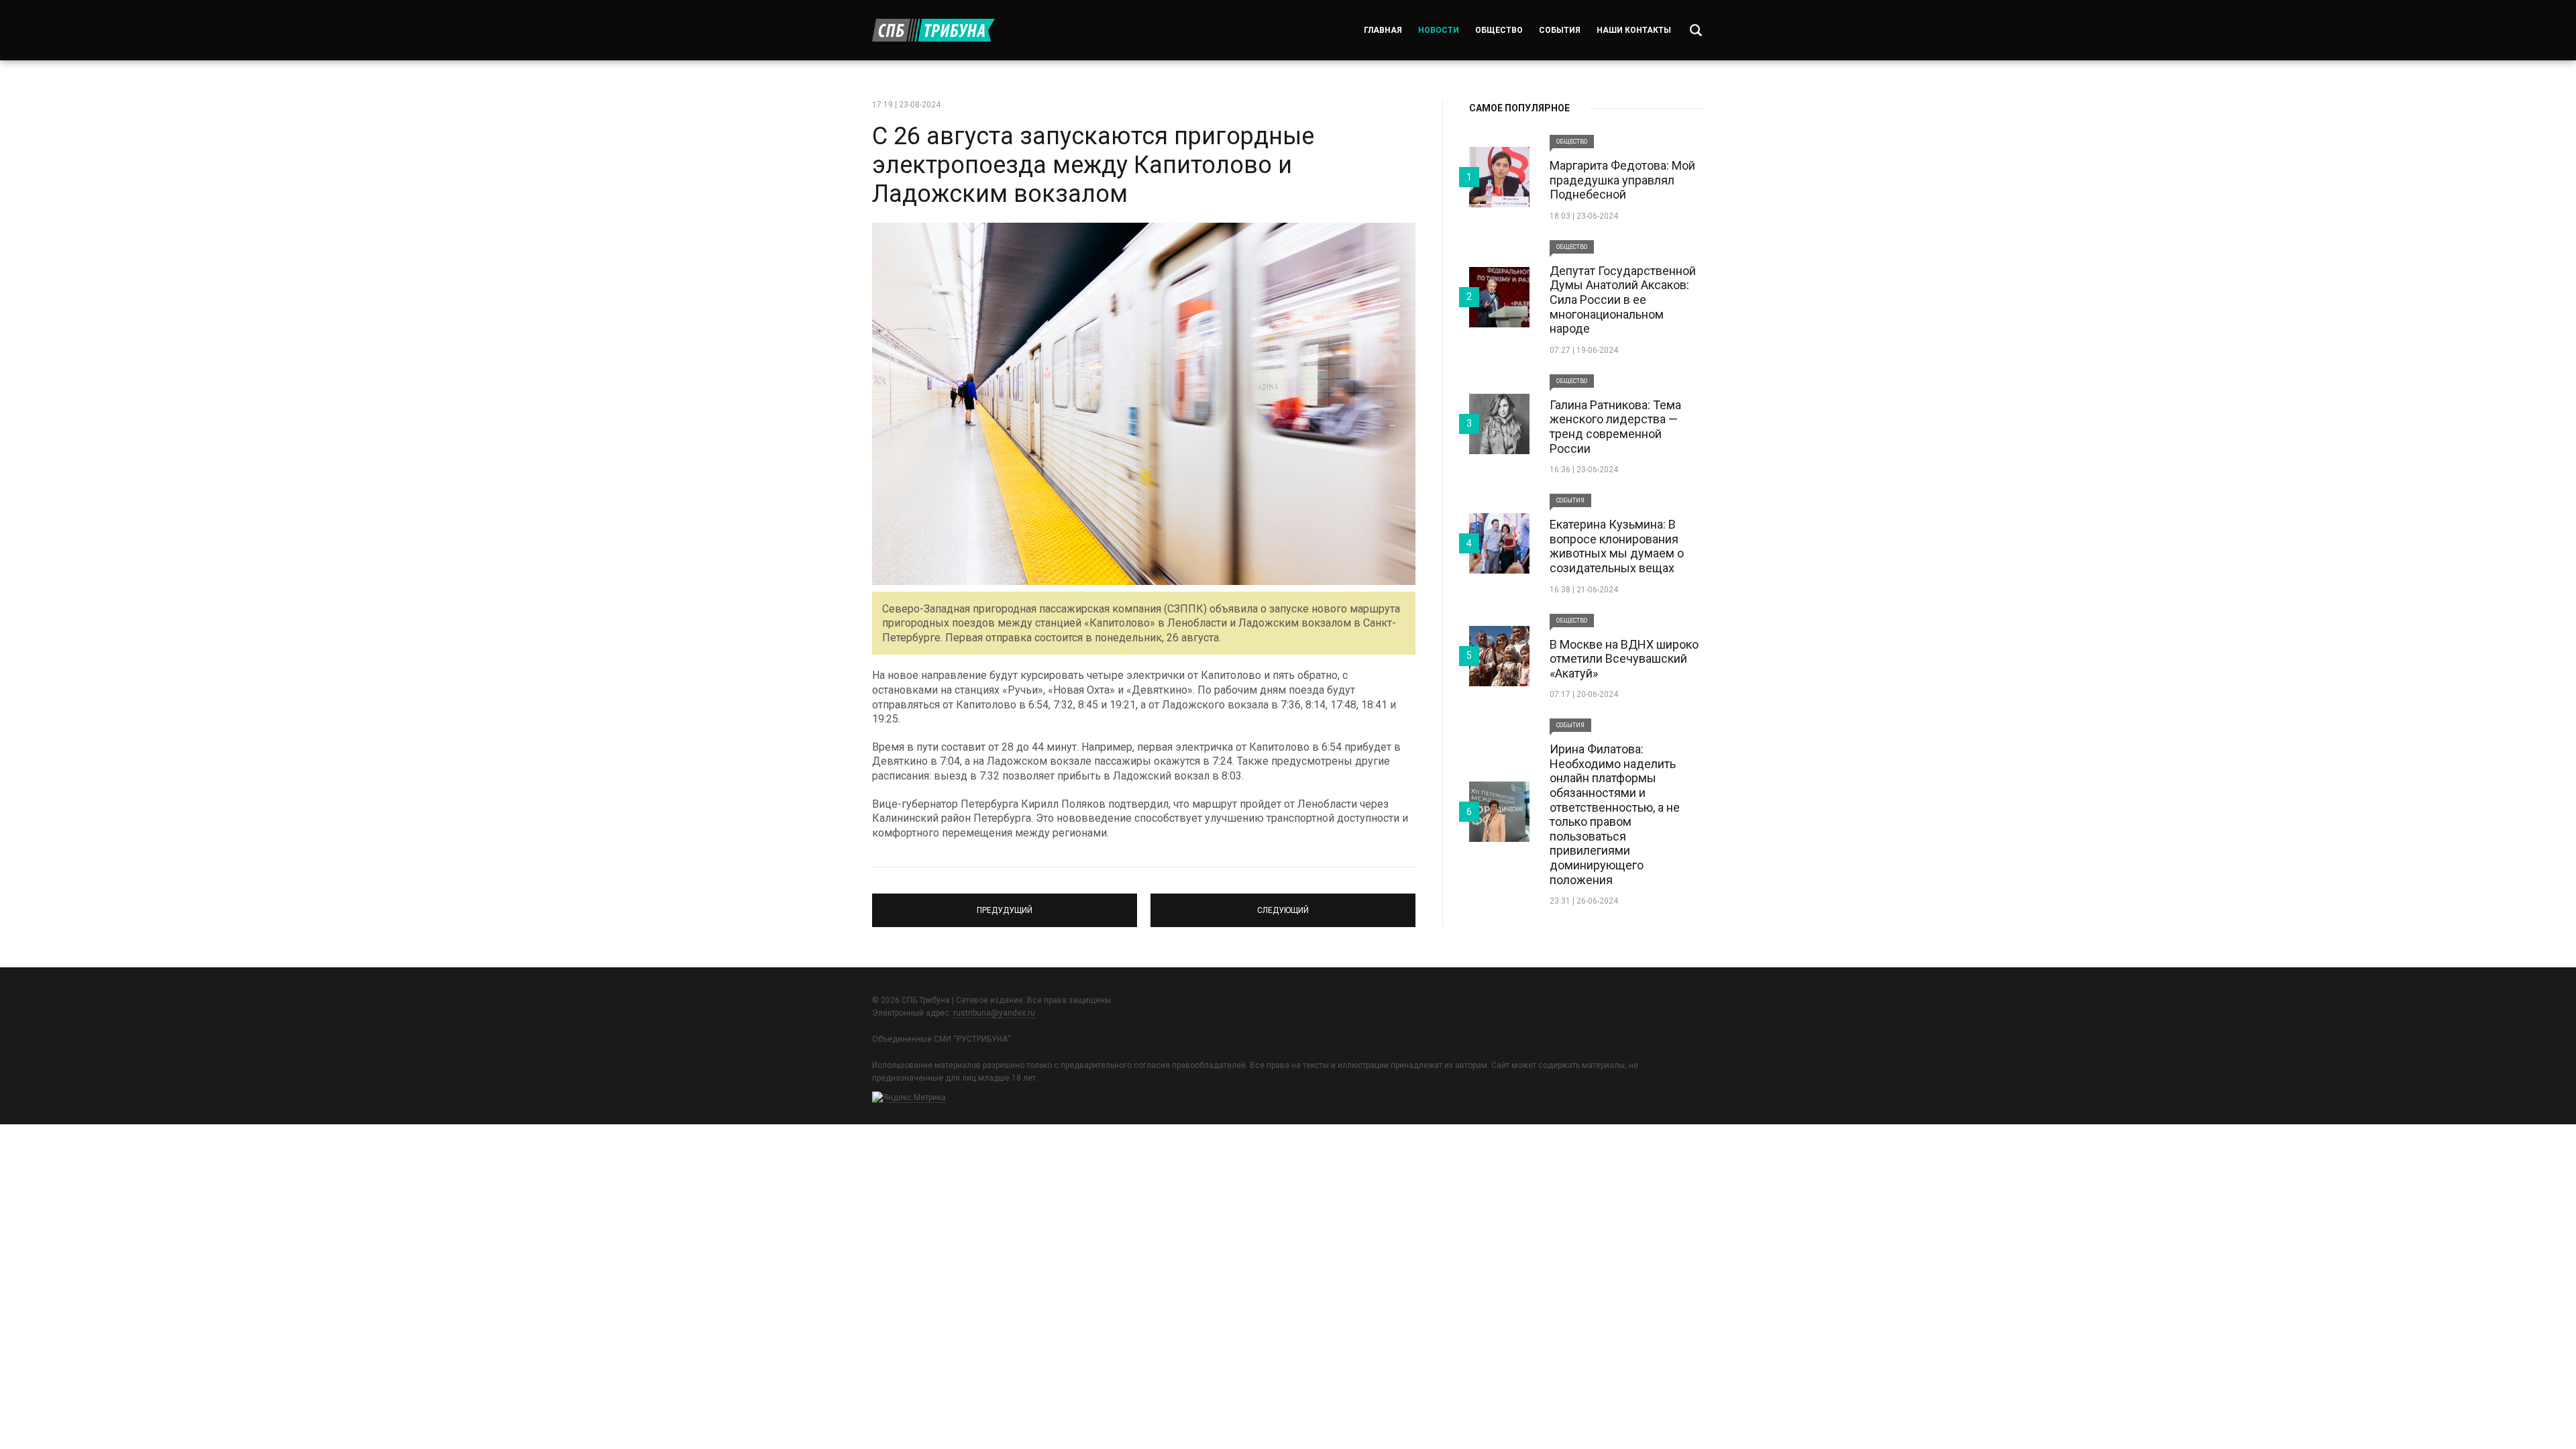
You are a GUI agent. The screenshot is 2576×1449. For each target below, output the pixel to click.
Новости (1439, 30)
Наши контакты (1634, 30)
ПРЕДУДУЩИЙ (1005, 904)
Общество (1499, 30)
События (1560, 30)
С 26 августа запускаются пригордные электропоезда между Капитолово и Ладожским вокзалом (1093, 165)
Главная (1383, 30)
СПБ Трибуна (933, 30)
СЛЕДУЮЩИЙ (1283, 904)
